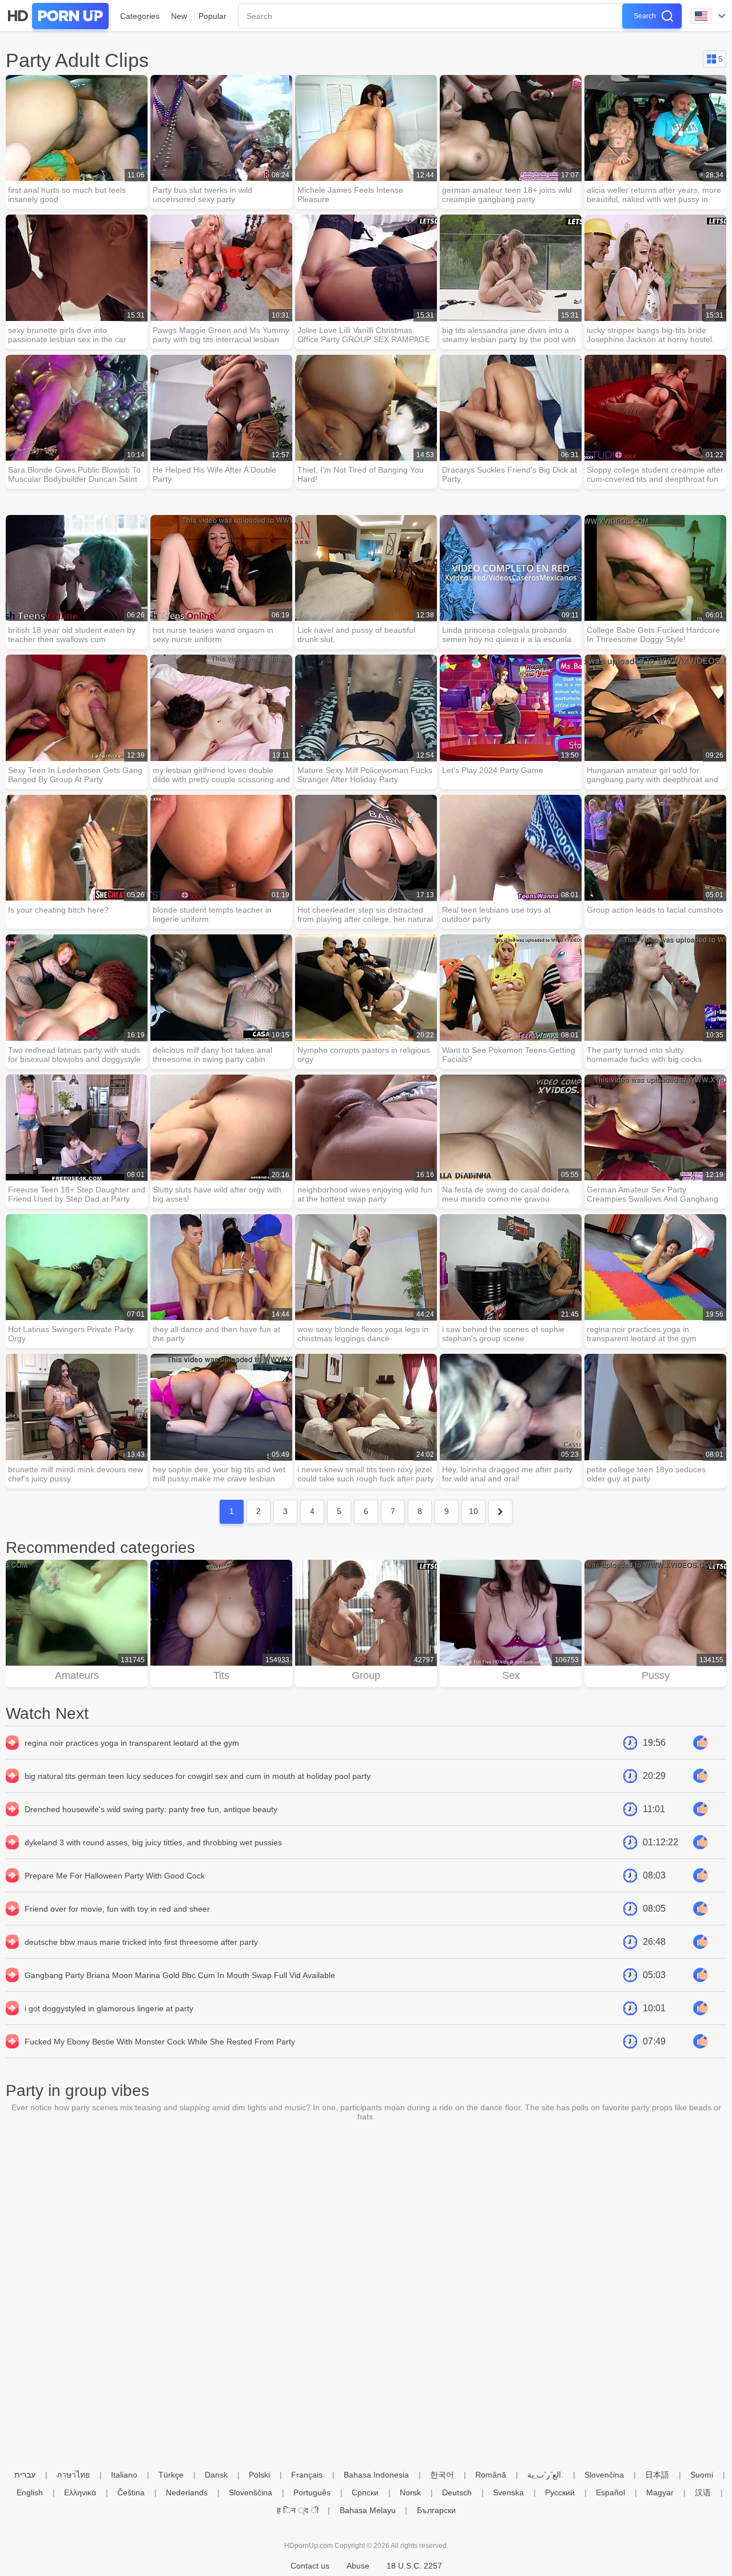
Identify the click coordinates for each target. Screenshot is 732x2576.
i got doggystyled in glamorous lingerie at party (109, 2008)
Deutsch (457, 2492)
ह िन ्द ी (298, 2510)
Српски (365, 2492)
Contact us (310, 2566)
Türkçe (171, 2475)
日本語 (657, 2475)
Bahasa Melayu (368, 2510)
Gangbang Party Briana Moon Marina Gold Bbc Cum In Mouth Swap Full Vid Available (180, 1975)
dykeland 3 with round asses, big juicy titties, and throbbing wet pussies (153, 1842)
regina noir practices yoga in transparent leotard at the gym (132, 1743)
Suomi (702, 2475)
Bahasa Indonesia (376, 2475)
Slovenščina (250, 2492)
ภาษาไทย (73, 2475)
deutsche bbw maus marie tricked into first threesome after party (141, 1942)
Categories (140, 16)
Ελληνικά (80, 2492)
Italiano (124, 2475)
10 (474, 1511)
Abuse (358, 2566)
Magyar (660, 2492)
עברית (25, 2475)
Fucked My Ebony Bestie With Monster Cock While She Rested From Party (160, 2042)
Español (610, 2492)
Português (312, 2492)
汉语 (703, 2492)
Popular (212, 16)
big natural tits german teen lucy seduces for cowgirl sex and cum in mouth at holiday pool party (198, 1776)
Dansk (216, 2475)
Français (307, 2475)
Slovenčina (604, 2475)
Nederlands (187, 2492)
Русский (560, 2492)
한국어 (442, 2475)
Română (491, 2475)
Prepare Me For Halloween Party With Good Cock (115, 1876)
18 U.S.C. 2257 (414, 2566)
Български (436, 2510)
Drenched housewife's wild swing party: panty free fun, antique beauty (151, 1809)
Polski (259, 2475)
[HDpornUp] (57, 16)
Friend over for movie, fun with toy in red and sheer (117, 1909)
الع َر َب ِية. (545, 2475)
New (179, 16)
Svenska (508, 2492)
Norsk (410, 2492)
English (30, 2492)
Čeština (131, 2492)
